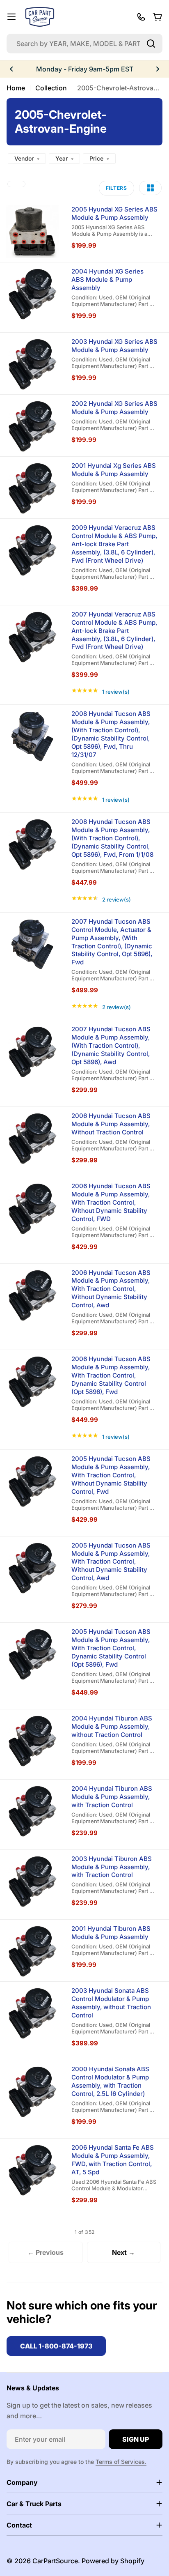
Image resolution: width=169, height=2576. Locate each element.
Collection (51, 88)
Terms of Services (120, 2462)
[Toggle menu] (11, 17)
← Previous (46, 2252)
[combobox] (84, 44)
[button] (11, 69)
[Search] (151, 44)
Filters (116, 188)
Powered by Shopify (113, 2561)
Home (16, 88)
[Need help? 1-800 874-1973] (141, 17)
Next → (123, 2252)
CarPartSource (55, 2561)
